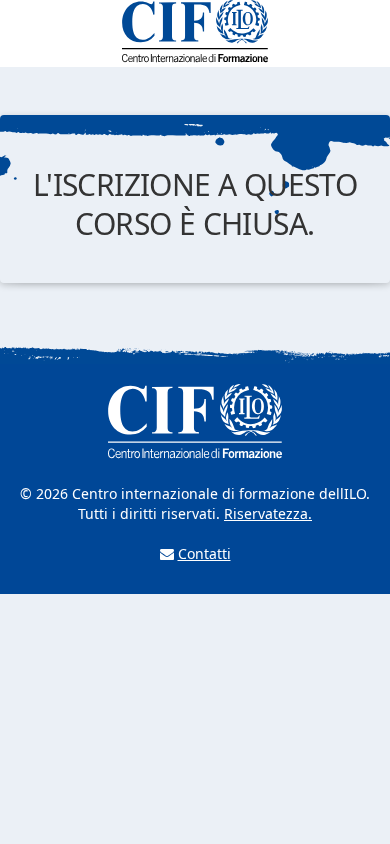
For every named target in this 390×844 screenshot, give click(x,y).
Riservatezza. (268, 513)
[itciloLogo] (195, 31)
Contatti (204, 553)
